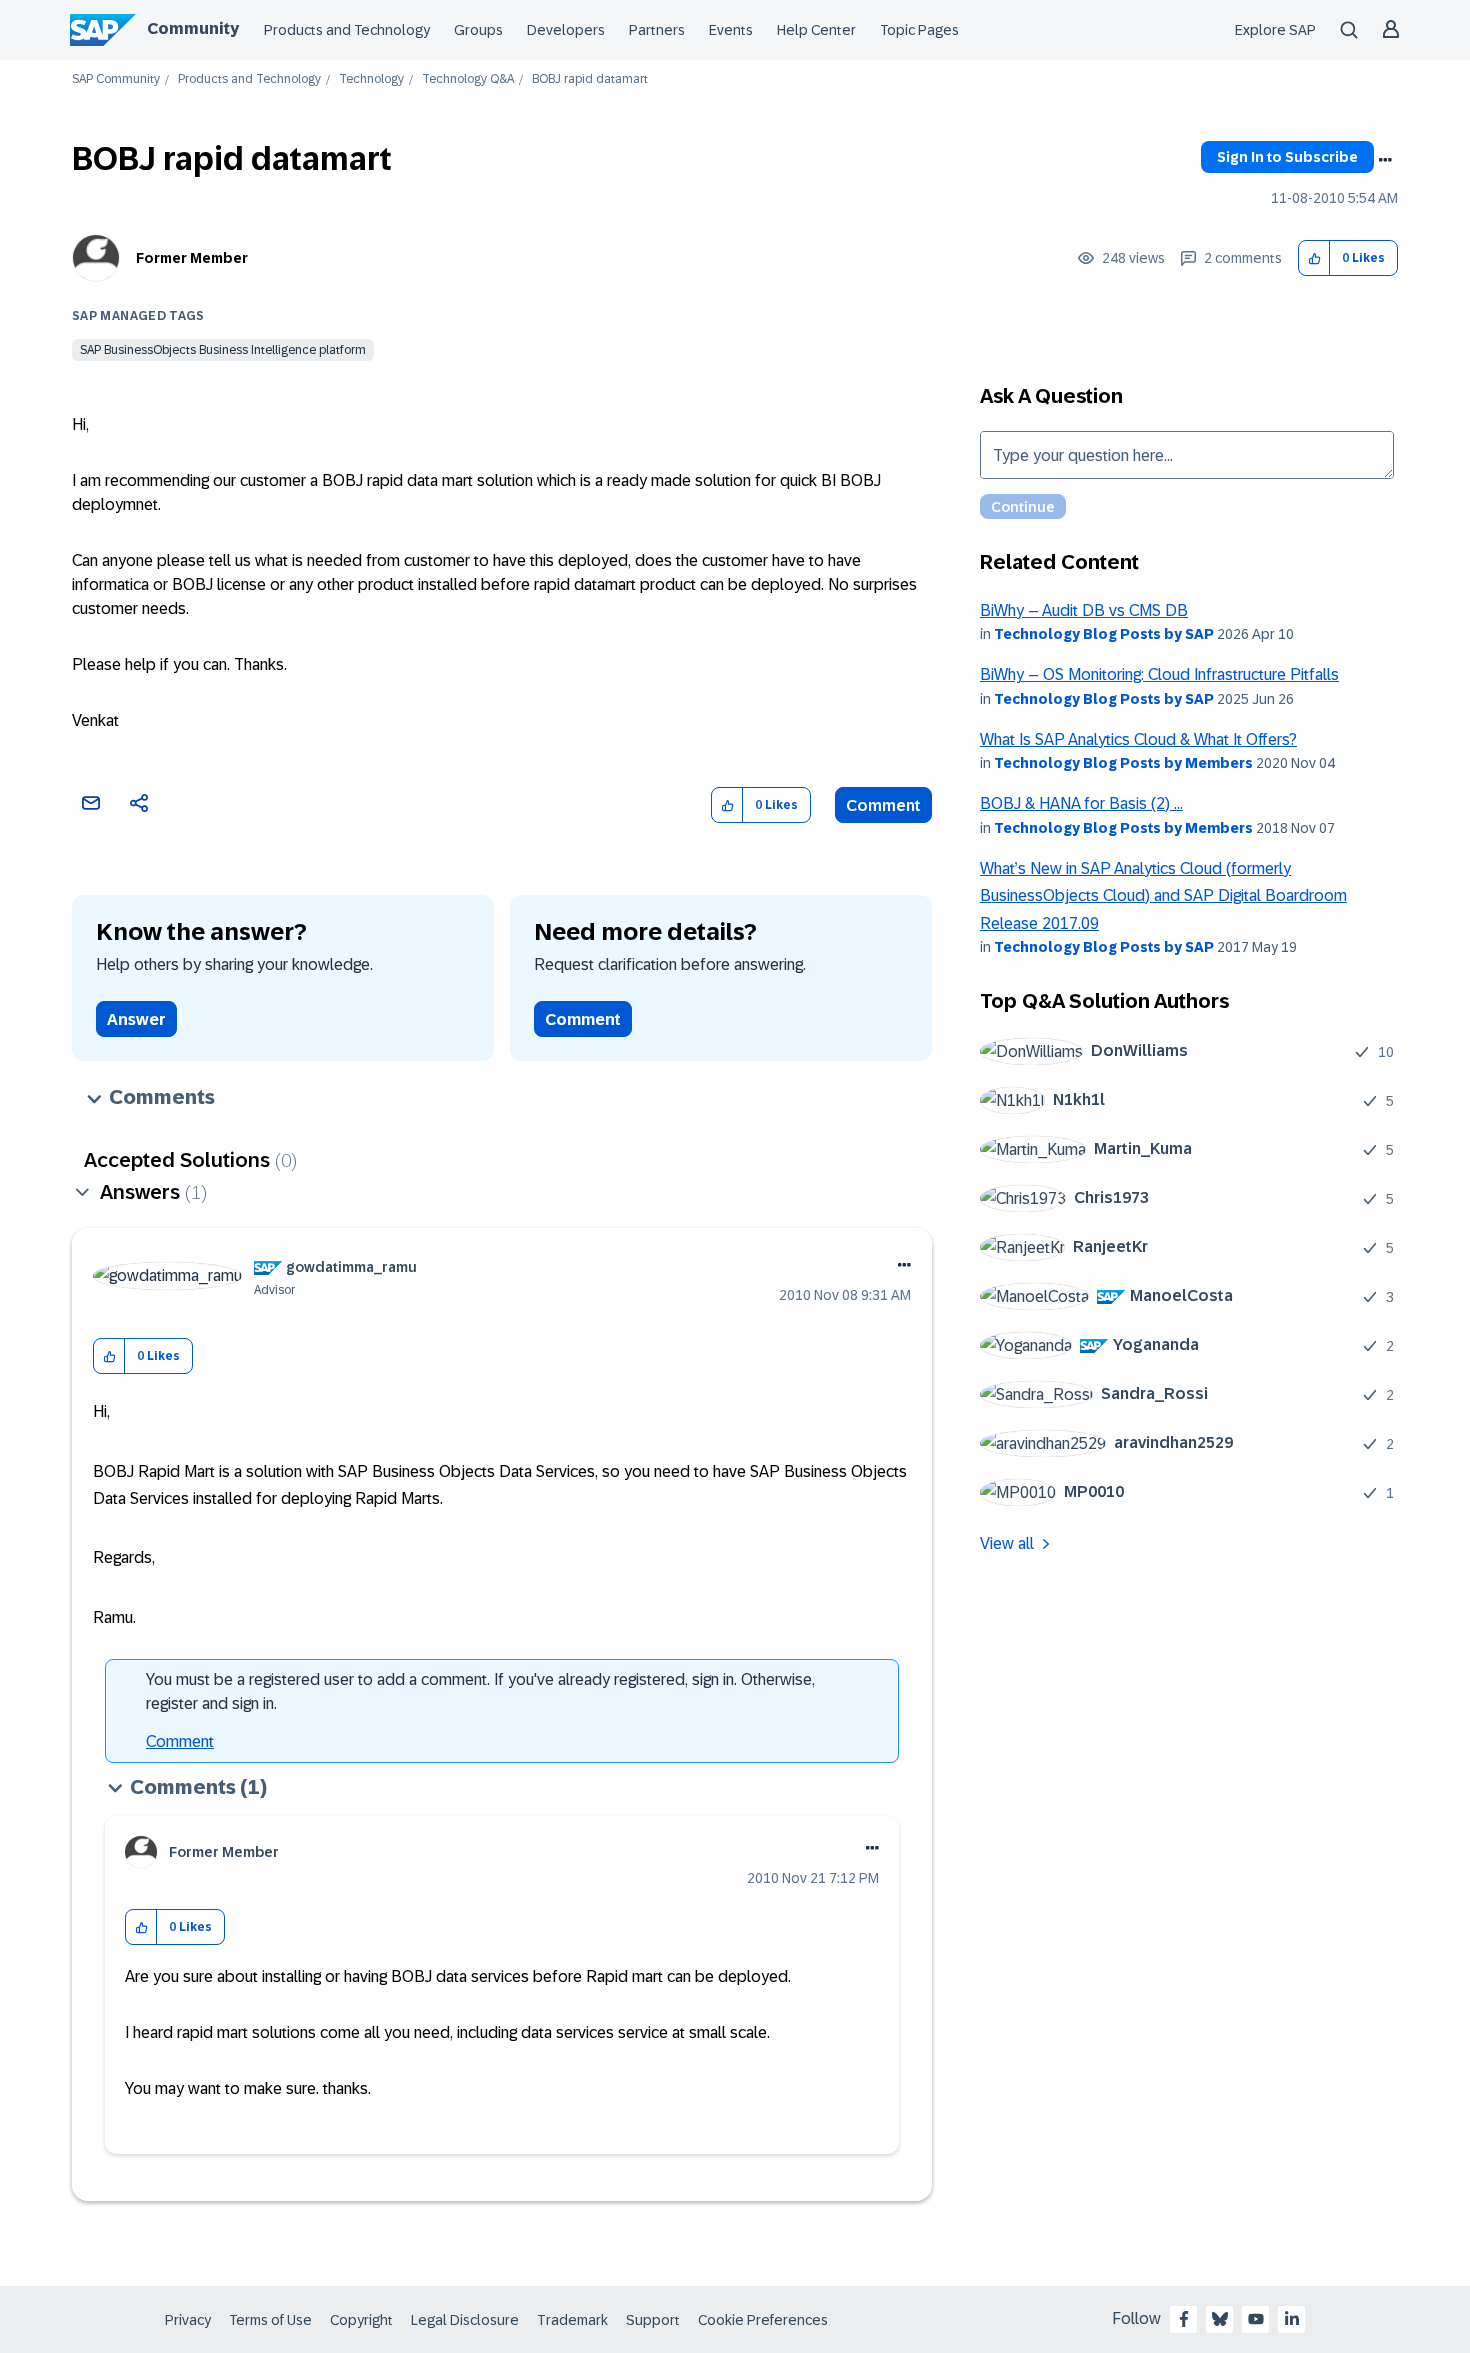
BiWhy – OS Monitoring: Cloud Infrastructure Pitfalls (1159, 674)
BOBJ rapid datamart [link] (590, 79)
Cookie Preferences (763, 2320)
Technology (371, 79)
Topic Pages (919, 30)
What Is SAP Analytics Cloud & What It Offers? (1138, 739)
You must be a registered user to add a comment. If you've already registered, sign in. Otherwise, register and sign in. (480, 1691)
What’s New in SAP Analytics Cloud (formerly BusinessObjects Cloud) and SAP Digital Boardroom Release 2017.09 (1163, 896)
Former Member (192, 258)
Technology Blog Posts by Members (1123, 763)
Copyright (361, 2320)
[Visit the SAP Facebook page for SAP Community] (1184, 2319)
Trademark (572, 2320)
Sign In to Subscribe (1287, 157)
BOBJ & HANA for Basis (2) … (1081, 803)
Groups (478, 30)
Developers (566, 30)
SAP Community (116, 79)
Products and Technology (347, 30)
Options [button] (1385, 160)
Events (731, 30)
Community (193, 28)
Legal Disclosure (465, 2320)
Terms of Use (270, 2320)
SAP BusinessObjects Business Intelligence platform (223, 350)
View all (1007, 1543)
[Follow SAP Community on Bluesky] (1220, 2319)
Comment (883, 805)
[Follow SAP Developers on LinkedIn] (1292, 2319)
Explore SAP (1275, 30)
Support (653, 2320)
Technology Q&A (468, 79)
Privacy (188, 2320)
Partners (657, 30)
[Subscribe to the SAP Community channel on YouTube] (1256, 2319)
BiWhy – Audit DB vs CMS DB (1084, 610)
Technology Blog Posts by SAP (1104, 634)
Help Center (816, 30)
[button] (1314, 258)
